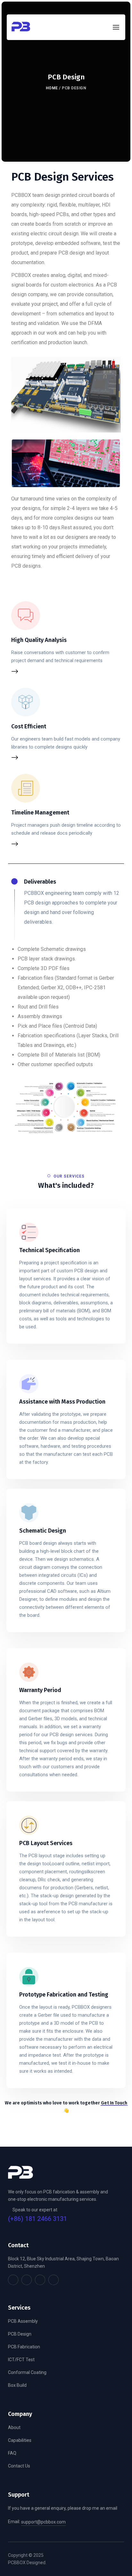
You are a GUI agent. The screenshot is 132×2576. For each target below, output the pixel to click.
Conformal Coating (27, 2372)
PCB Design (20, 2334)
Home (52, 88)
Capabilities (20, 2440)
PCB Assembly (23, 2321)
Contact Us (19, 2466)
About (14, 2427)
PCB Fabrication (24, 2347)
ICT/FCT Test (21, 2360)
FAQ (12, 2453)
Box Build (17, 2385)
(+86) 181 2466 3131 (37, 2219)
